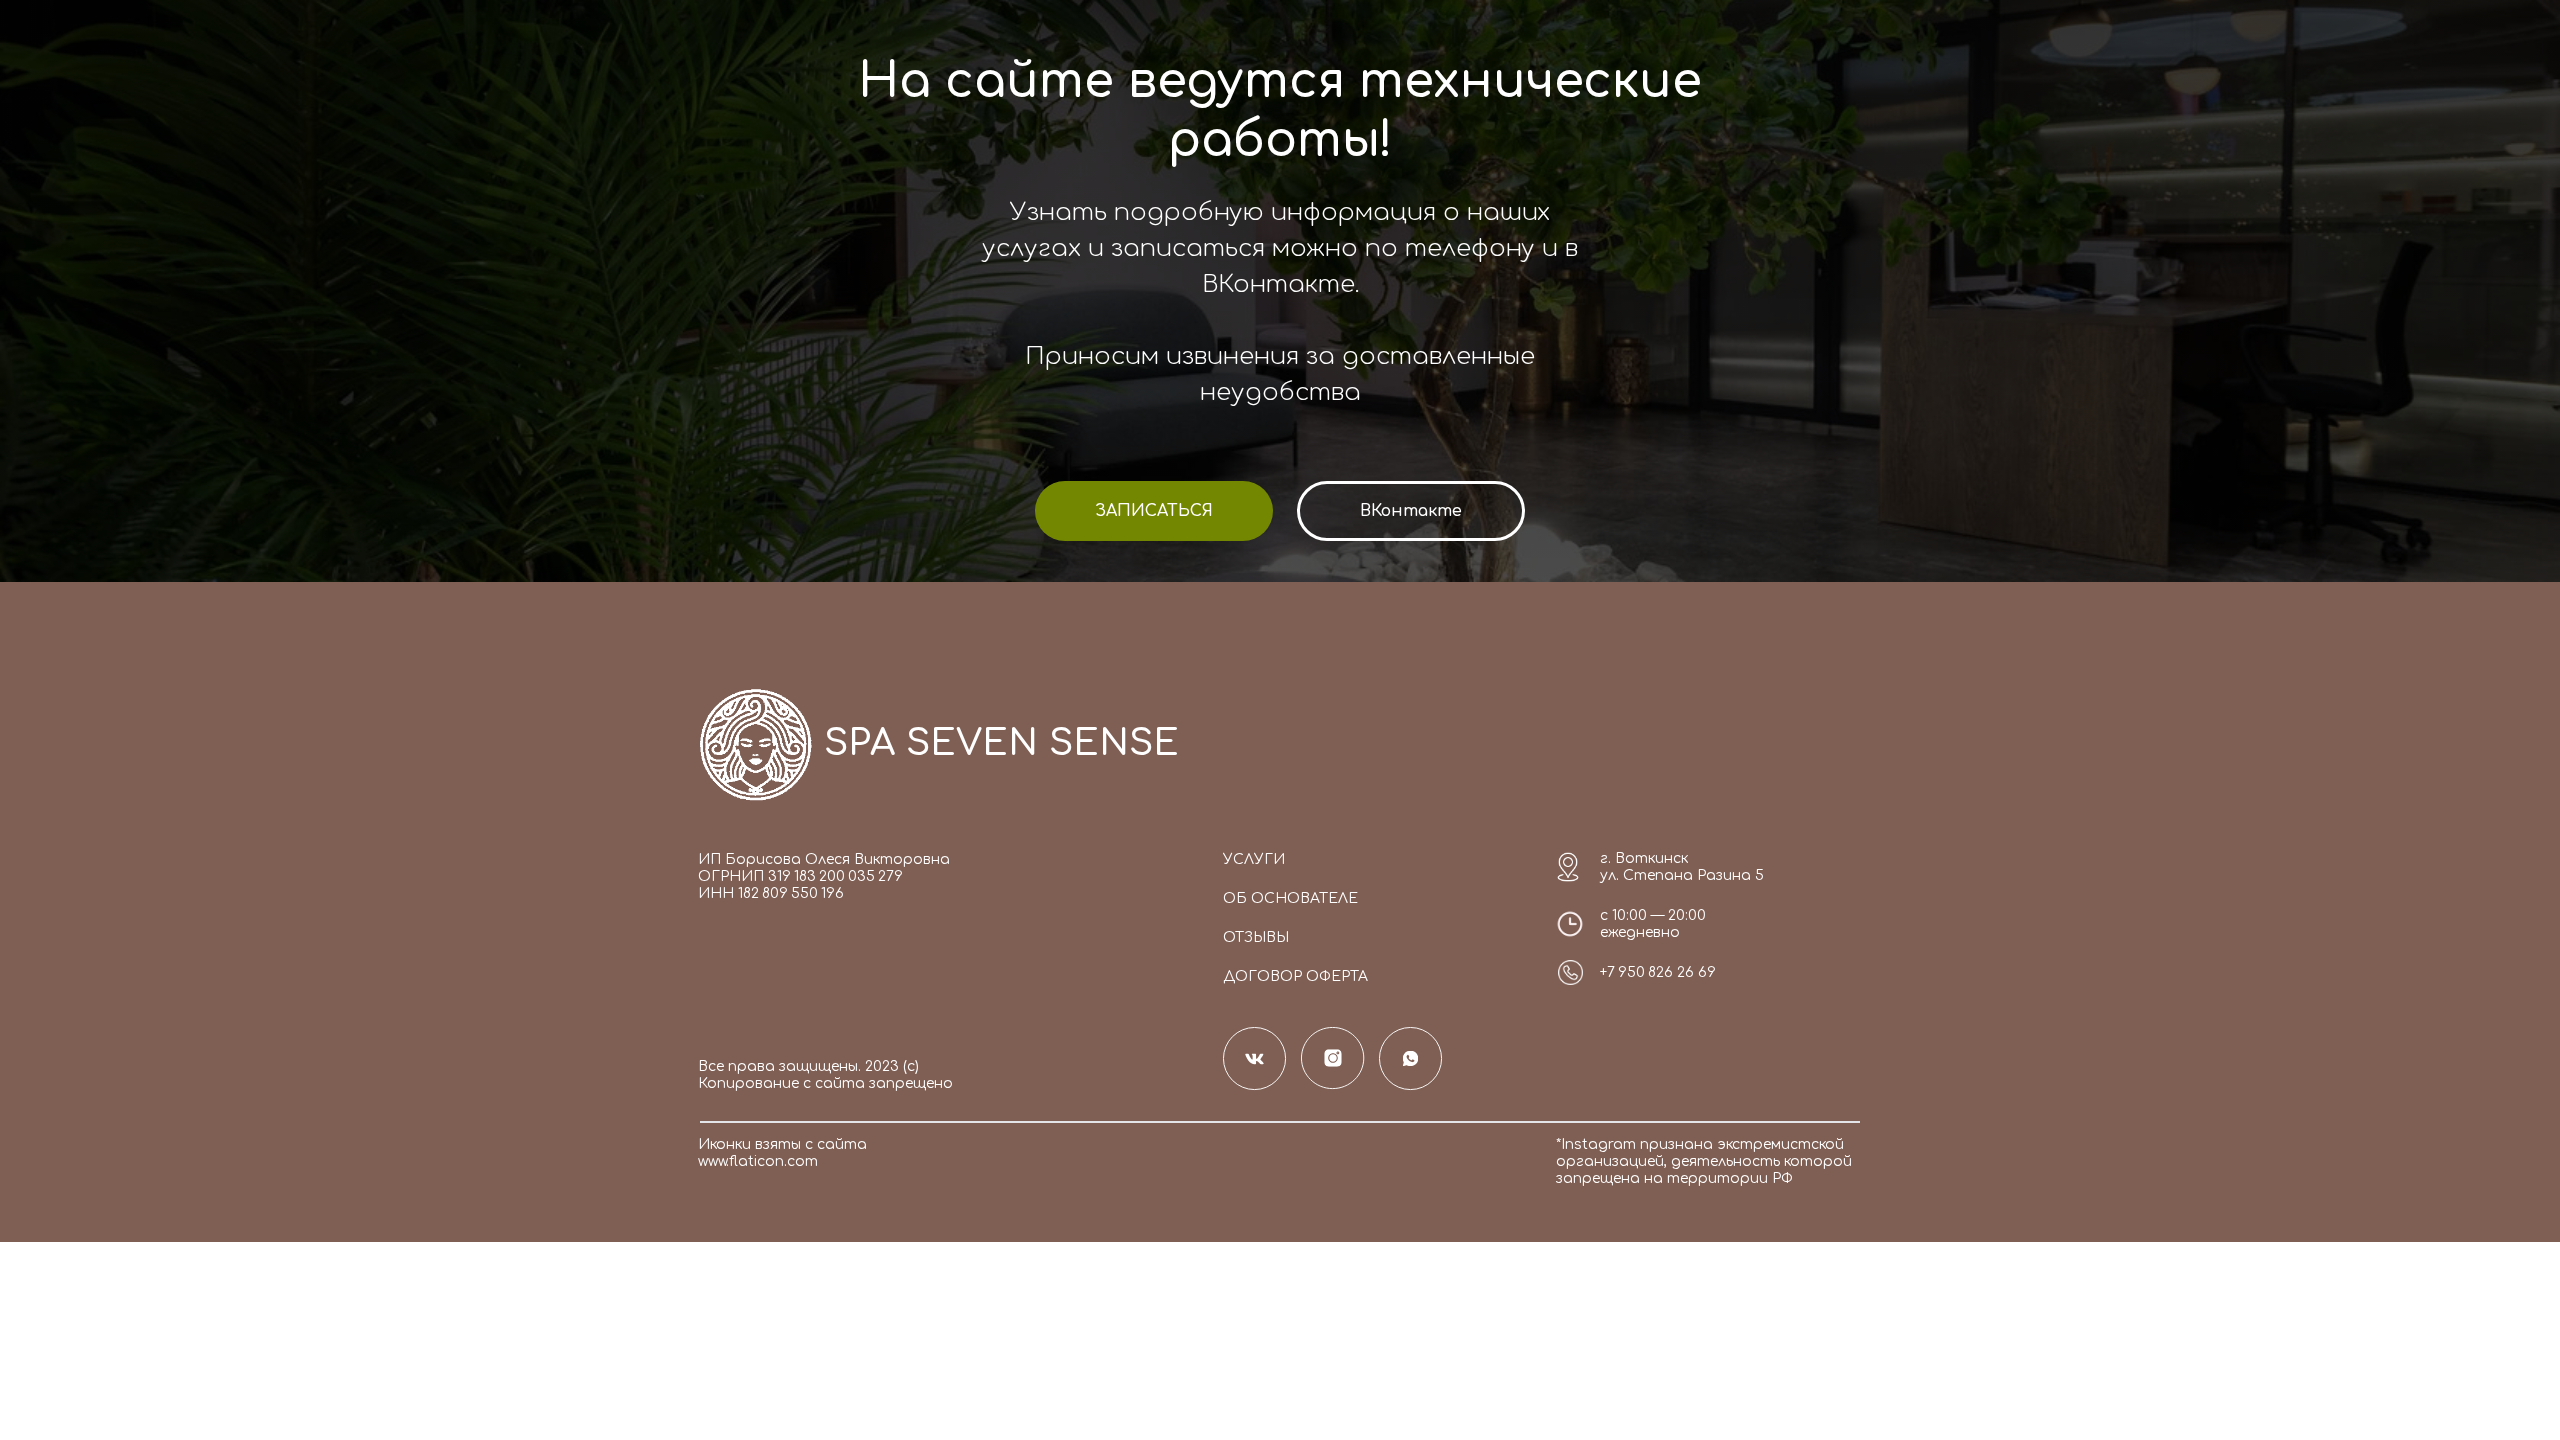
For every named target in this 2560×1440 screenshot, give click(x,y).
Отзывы (1256, 937)
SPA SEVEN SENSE (1001, 743)
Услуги (1254, 859)
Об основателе (1290, 898)
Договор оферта (1295, 976)
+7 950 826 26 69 (1658, 972)
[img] (756, 744)
